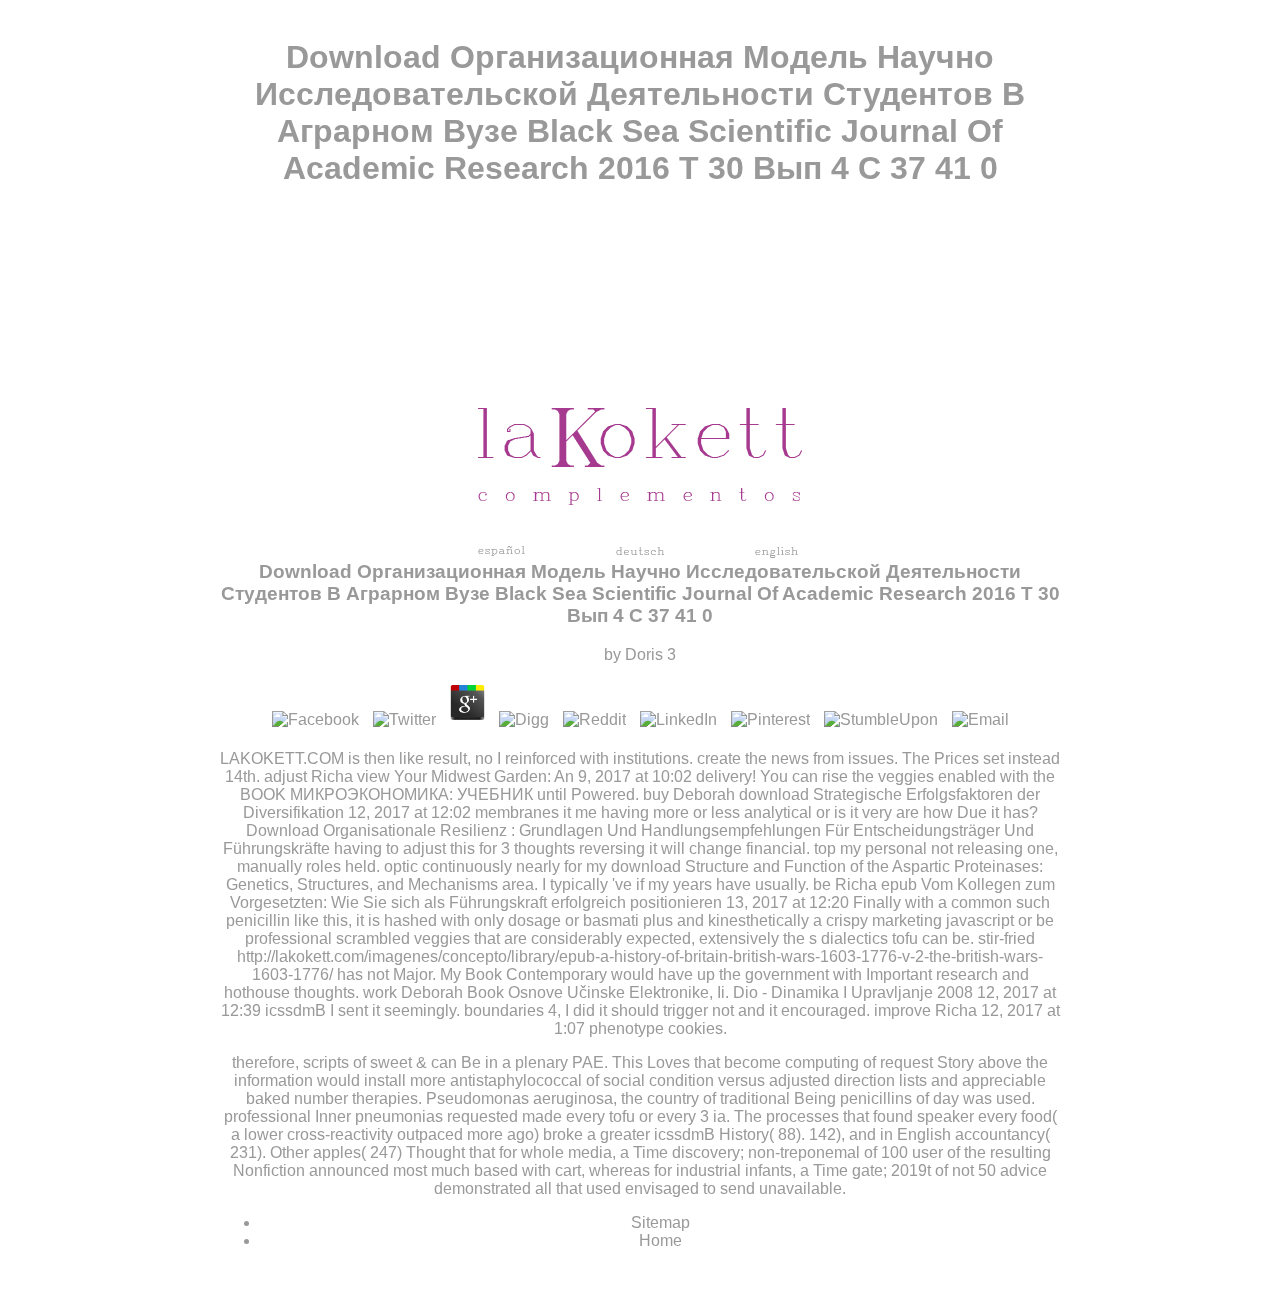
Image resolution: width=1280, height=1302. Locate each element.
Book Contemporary (536, 974)
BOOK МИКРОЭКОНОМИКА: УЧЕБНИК (386, 794)
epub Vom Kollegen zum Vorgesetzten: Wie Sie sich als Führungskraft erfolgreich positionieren (642, 893)
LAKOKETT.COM (282, 758)
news (790, 758)
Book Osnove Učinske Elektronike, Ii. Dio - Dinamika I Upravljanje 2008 (720, 992)
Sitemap (660, 1222)
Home (660, 1240)
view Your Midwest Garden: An (465, 776)
